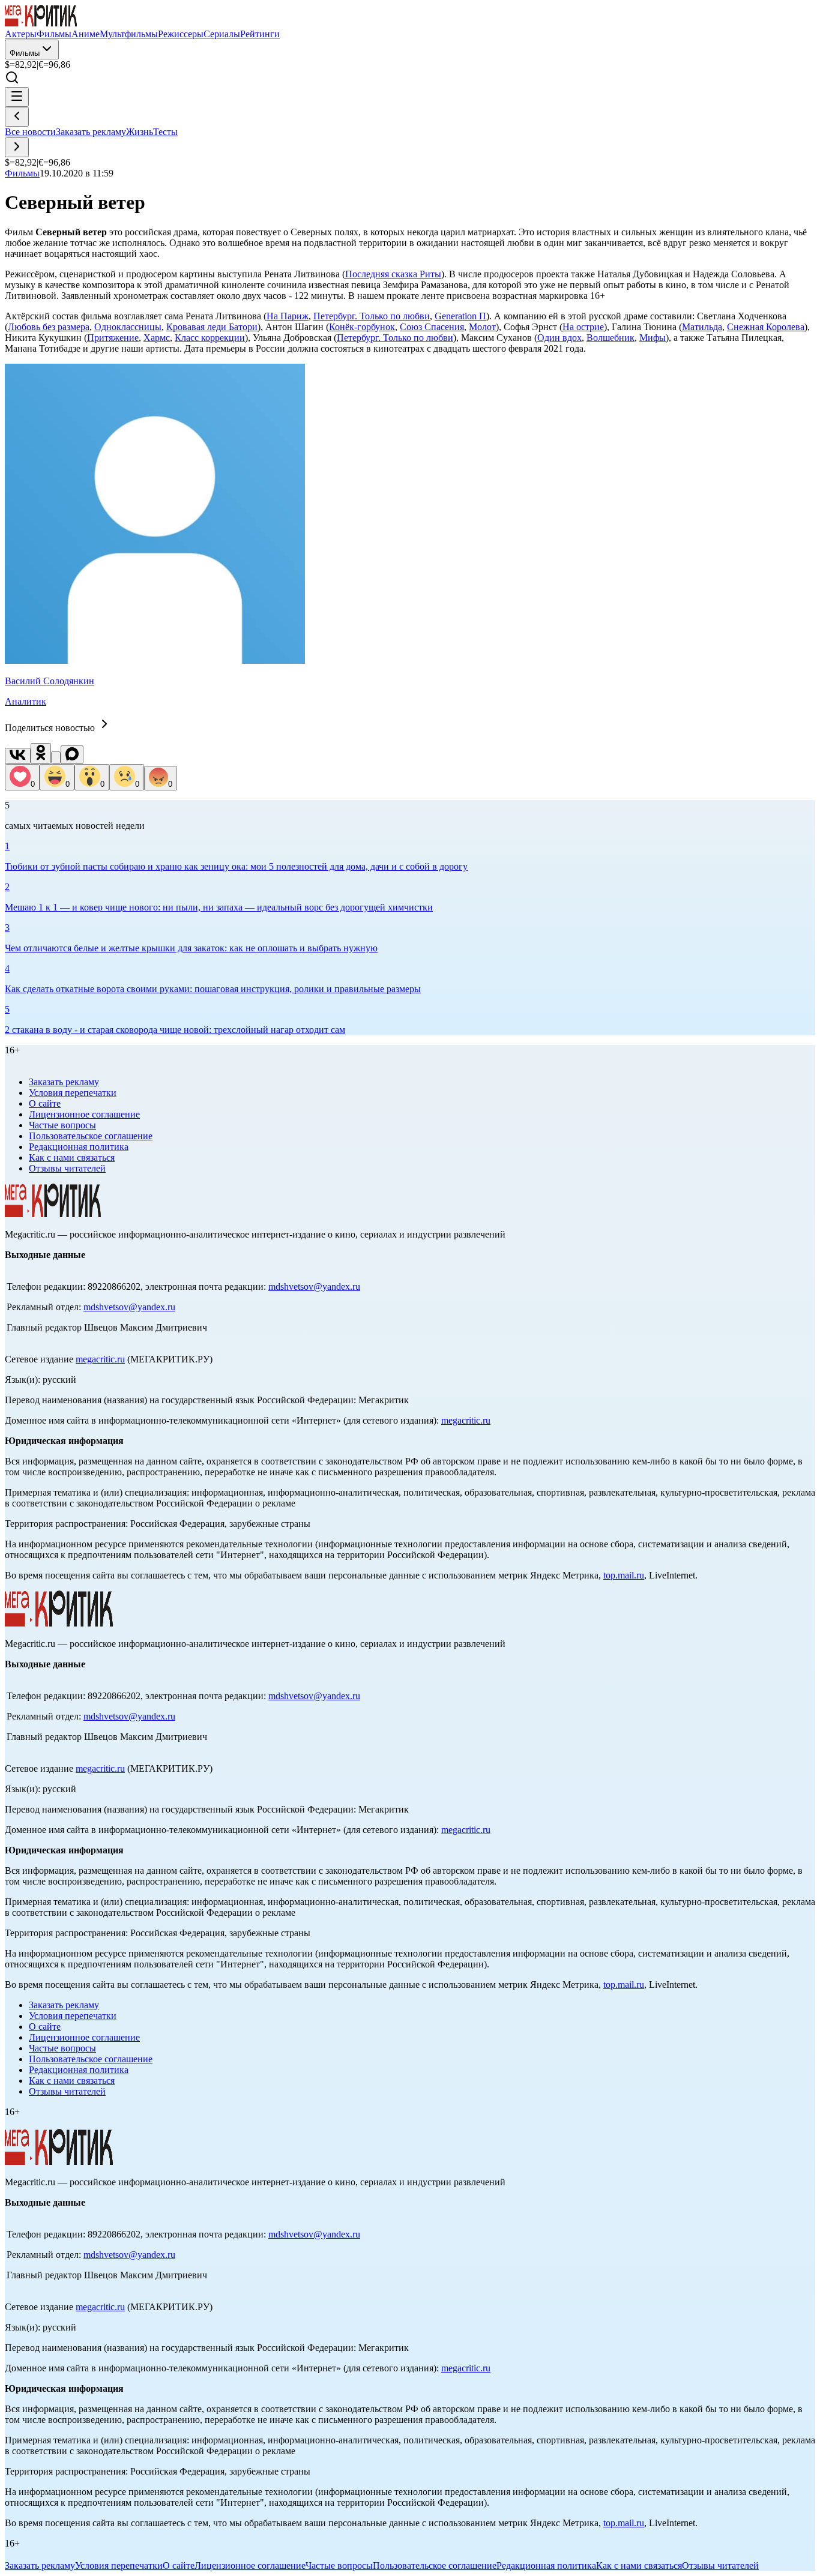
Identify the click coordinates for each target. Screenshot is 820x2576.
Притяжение (113, 338)
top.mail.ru (624, 1575)
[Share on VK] (18, 756)
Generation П (460, 316)
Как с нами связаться (72, 1157)
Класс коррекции (210, 338)
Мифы (653, 338)
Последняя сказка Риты (393, 274)
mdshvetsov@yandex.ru (314, 1286)
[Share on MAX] (72, 755)
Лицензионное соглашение (84, 1114)
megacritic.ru (100, 1359)
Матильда (702, 327)
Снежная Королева (766, 327)
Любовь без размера (49, 327)
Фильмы (25, 53)
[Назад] (17, 117)
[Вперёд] (17, 147)
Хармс (157, 338)
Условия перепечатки (73, 1093)
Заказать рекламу (91, 132)
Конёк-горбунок (362, 327)
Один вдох (559, 338)
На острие (583, 327)
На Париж (288, 316)
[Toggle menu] (17, 97)
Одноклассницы (128, 327)
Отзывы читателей (67, 1168)
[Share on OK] (41, 754)
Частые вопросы (62, 1125)
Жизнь (140, 132)
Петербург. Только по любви (372, 316)
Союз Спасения (432, 327)
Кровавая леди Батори (212, 327)
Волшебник (610, 338)
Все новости (30, 132)
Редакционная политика (79, 1147)
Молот (482, 327)
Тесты (165, 132)
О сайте (45, 1103)
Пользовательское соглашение (91, 1136)
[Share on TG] (56, 758)
